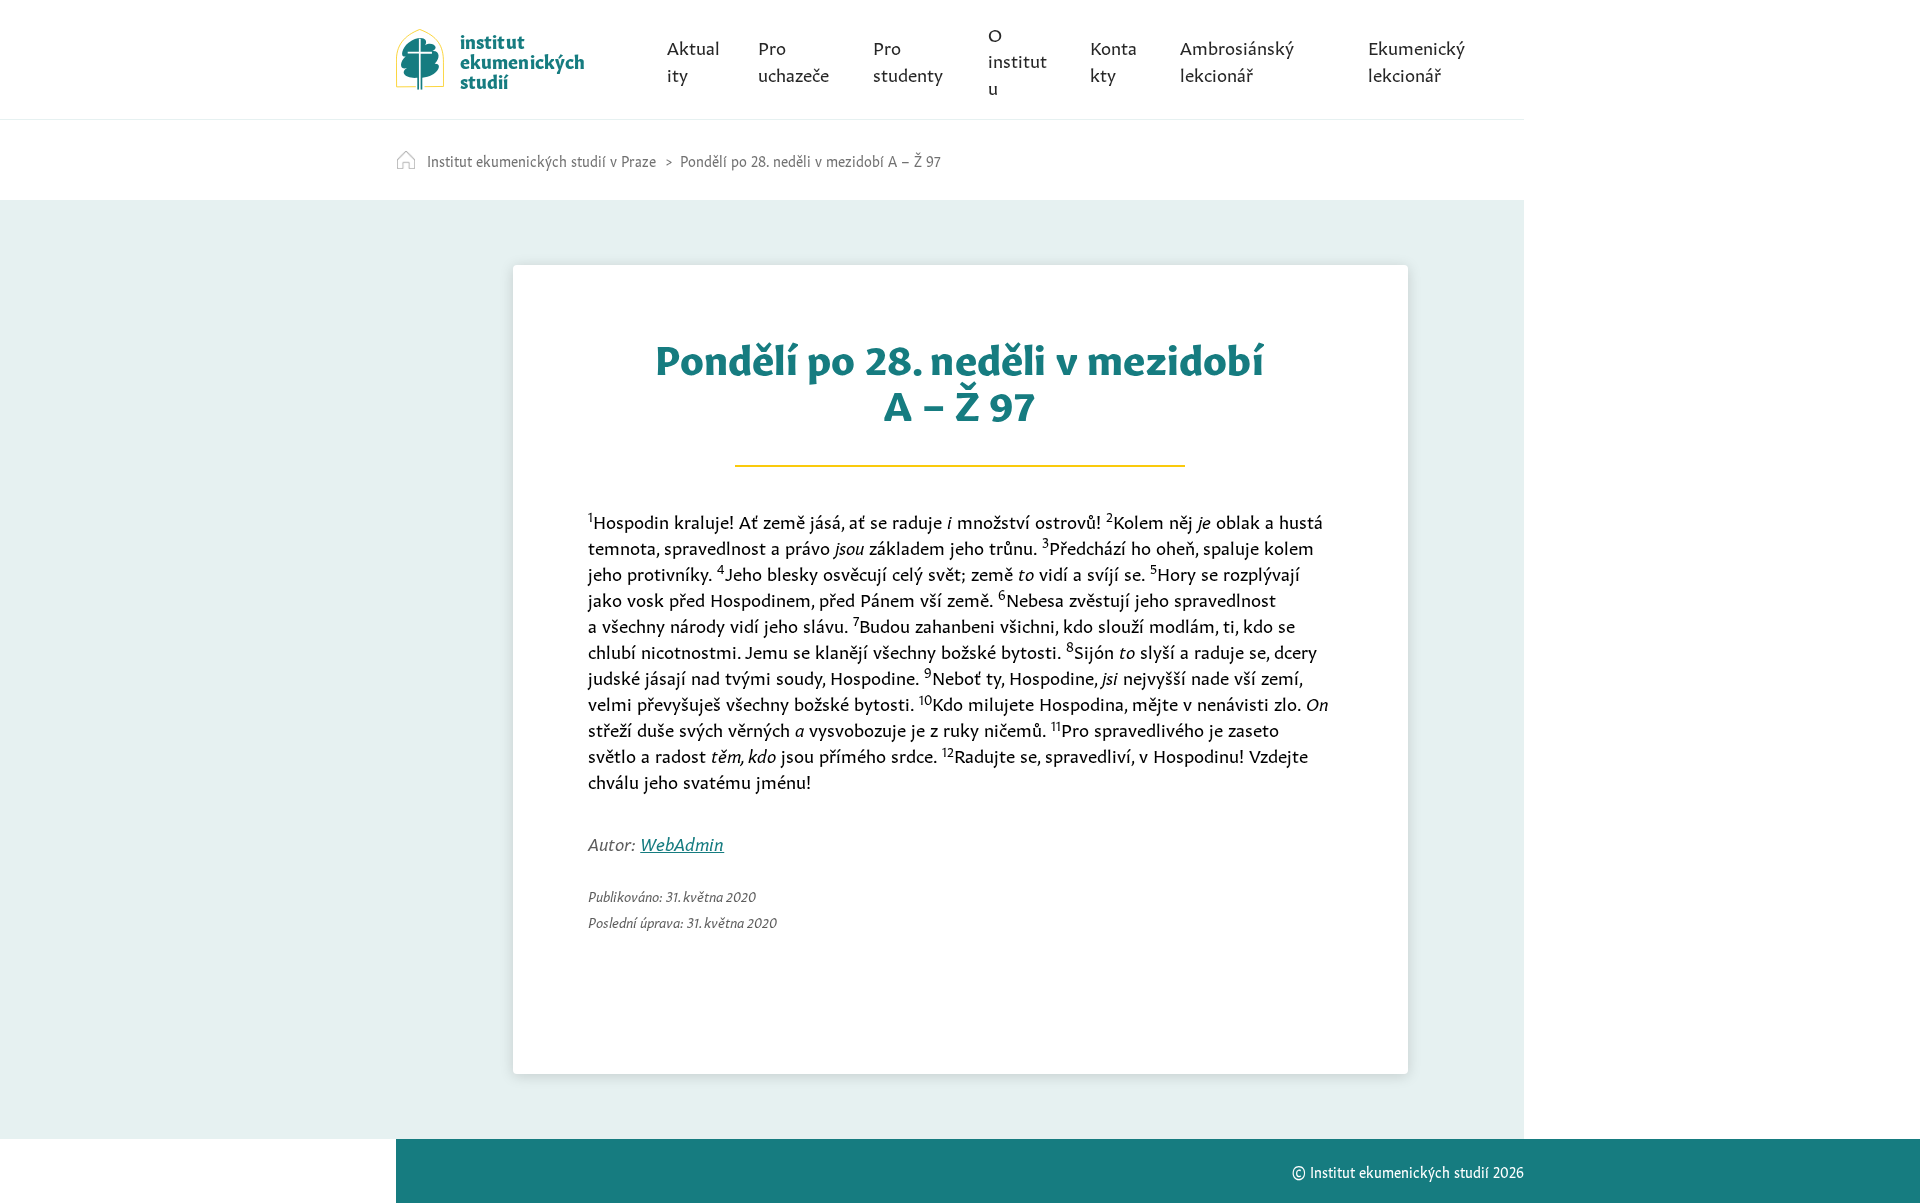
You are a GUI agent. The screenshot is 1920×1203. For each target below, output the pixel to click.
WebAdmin (682, 842)
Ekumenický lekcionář (1416, 59)
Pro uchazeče (793, 59)
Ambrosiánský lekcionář (1237, 59)
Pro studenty (908, 59)
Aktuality (693, 59)
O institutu (1017, 59)
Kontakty (1113, 59)
